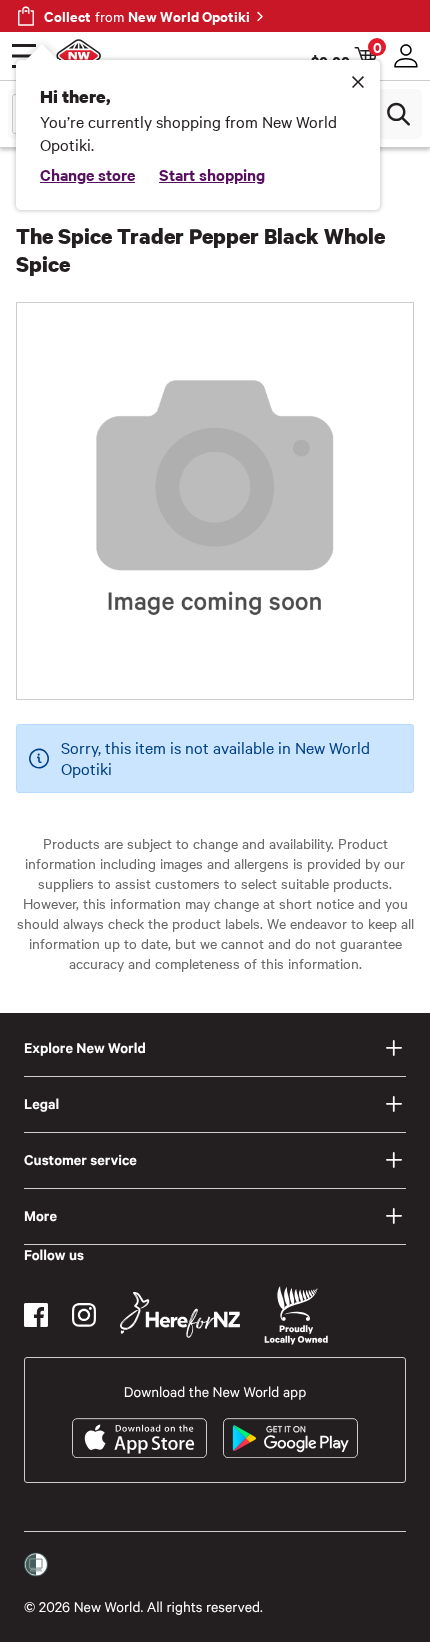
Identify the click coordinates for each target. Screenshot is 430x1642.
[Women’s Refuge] (36, 1565)
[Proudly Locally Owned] (296, 1315)
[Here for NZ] (180, 1315)
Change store (87, 174)
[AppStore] (139, 1438)
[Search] (398, 114)
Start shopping (212, 174)
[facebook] (36, 1315)
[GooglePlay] (290, 1438)
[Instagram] (84, 1315)
